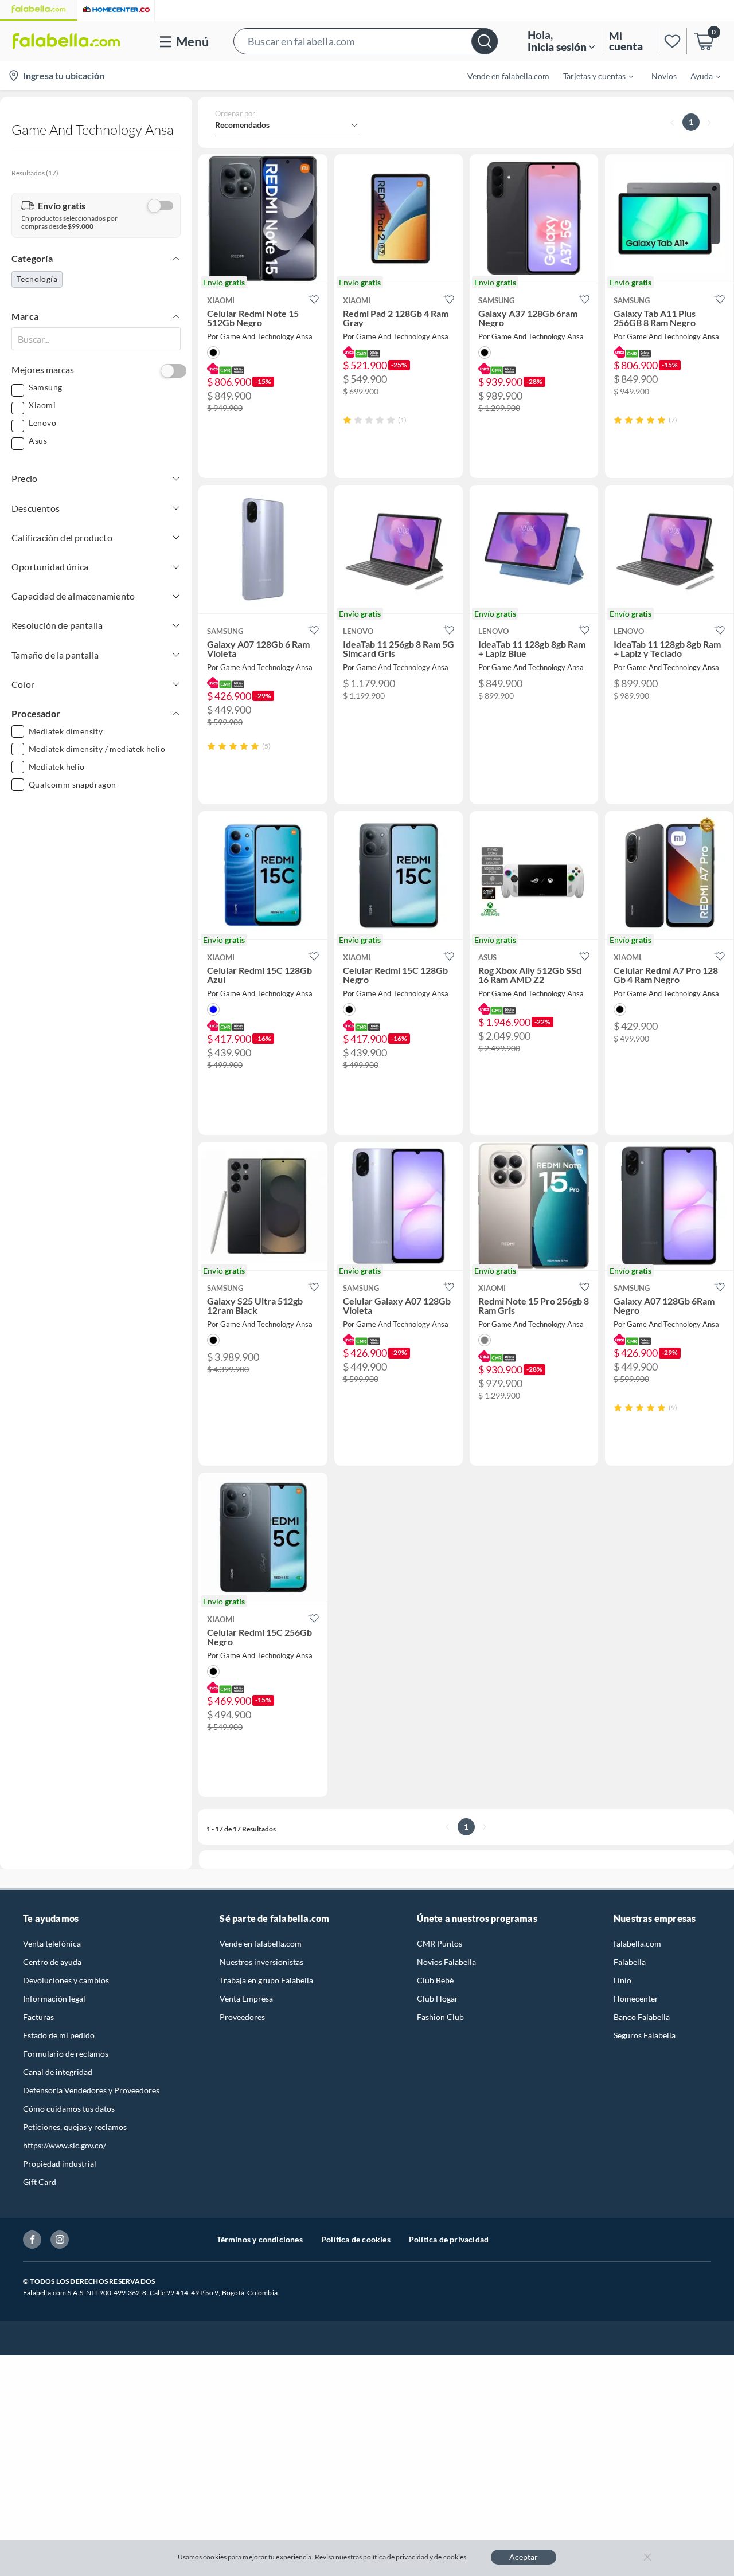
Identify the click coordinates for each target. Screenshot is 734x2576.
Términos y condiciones (260, 2239)
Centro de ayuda (52, 1962)
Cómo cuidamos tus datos (69, 2109)
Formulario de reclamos (66, 2054)
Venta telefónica (52, 1943)
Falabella (630, 1962)
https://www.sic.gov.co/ (65, 2145)
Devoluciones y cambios (66, 1980)
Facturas (38, 2017)
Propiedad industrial (60, 2164)
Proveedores (242, 2017)
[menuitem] (591, 76)
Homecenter (636, 1998)
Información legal (54, 1998)
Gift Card (40, 2182)
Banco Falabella (642, 2017)
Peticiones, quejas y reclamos (75, 2127)
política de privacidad (396, 2557)
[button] (366, 41)
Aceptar (524, 2557)
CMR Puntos (440, 1943)
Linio (622, 1980)
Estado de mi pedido (59, 2035)
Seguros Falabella (645, 2035)
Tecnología (37, 279)
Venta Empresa (246, 1998)
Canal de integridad (58, 2072)
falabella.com (637, 1943)
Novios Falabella (446, 1962)
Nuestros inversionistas (261, 1962)
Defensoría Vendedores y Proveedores (91, 2090)
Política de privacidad (449, 2239)
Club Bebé (435, 1980)
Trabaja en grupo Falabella (266, 1980)
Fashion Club (440, 2017)
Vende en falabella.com (261, 1943)
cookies (455, 2557)
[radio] (347, 420)
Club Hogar (438, 1998)
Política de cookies (356, 2239)
